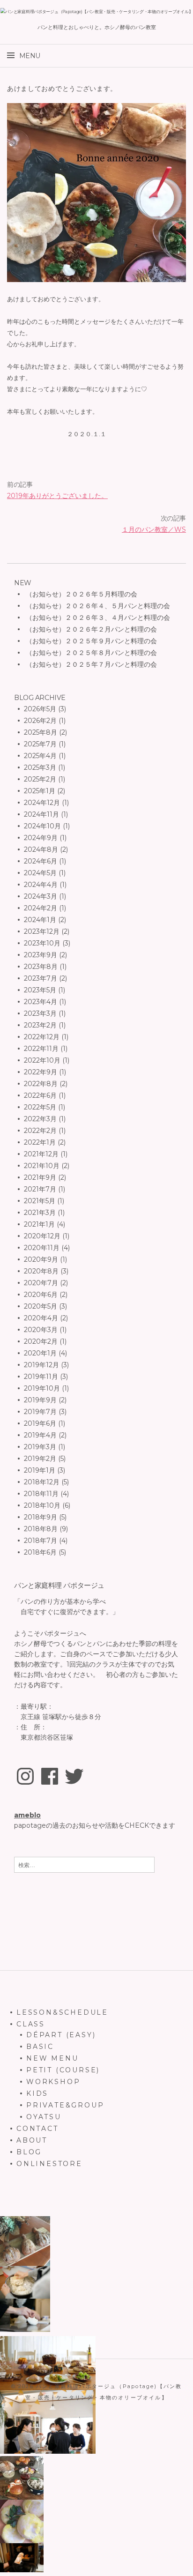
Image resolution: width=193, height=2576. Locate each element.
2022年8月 (41, 1084)
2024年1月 (40, 920)
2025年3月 (40, 767)
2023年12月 (42, 931)
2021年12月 (41, 1154)
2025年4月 (40, 756)
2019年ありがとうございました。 (57, 496)
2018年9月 (41, 1517)
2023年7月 (41, 978)
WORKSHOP (53, 2082)
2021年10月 (42, 1166)
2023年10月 (42, 943)
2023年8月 (41, 967)
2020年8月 (41, 1271)
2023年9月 (41, 955)
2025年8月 (41, 732)
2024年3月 (41, 896)
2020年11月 (42, 1248)
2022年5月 (40, 1107)
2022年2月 (40, 1131)
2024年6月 (41, 861)
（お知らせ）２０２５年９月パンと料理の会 (90, 641)
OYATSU (44, 2117)
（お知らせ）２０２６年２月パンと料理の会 (90, 629)
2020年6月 (41, 1295)
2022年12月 (42, 1037)
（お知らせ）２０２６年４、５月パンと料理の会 (97, 606)
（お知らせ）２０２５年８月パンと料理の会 (90, 653)
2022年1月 (40, 1142)
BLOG (29, 2152)
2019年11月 (41, 1377)
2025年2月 (40, 779)
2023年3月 (40, 1013)
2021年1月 (39, 1224)
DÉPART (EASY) (61, 2035)
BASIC (40, 2047)
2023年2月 (40, 1025)
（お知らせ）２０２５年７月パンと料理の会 (90, 664)
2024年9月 (41, 838)
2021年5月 (40, 1201)
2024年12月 (42, 803)
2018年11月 (41, 1494)
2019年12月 (41, 1365)
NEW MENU (52, 2058)
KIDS (37, 2093)
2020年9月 (41, 1259)
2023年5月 (40, 990)
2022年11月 (41, 1049)
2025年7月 (40, 744)
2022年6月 (40, 1095)
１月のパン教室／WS (154, 529)
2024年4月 (41, 885)
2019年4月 (40, 1435)
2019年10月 (42, 1388)
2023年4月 (41, 1002)
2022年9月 (41, 1072)
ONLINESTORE (49, 2164)
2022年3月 (40, 1119)
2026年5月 (40, 709)
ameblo (27, 1815)
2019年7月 (40, 1412)
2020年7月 (41, 1283)
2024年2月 (41, 908)
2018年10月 (42, 1505)
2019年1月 (40, 1470)
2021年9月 (40, 1177)
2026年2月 (40, 721)
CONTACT (37, 2129)
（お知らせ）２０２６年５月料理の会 (81, 594)
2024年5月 (40, 873)
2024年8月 (41, 849)
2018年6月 (40, 1552)
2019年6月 (40, 1423)
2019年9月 (40, 1400)
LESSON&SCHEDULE (62, 2012)
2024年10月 (42, 826)
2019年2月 (40, 1459)
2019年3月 (40, 1447)
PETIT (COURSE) (63, 2070)
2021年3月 (40, 1213)
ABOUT (32, 2140)
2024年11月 (41, 814)
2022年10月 (42, 1060)
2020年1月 (40, 1353)
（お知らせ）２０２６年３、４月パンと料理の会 (97, 618)
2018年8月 (41, 1529)
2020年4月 (41, 1318)
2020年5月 (41, 1306)
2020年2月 (41, 1341)
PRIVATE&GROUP (65, 2105)
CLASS (31, 2024)
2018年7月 (41, 1541)
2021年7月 (40, 1189)
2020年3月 (41, 1330)
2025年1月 (40, 791)
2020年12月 (42, 1236)
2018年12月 (42, 1482)
